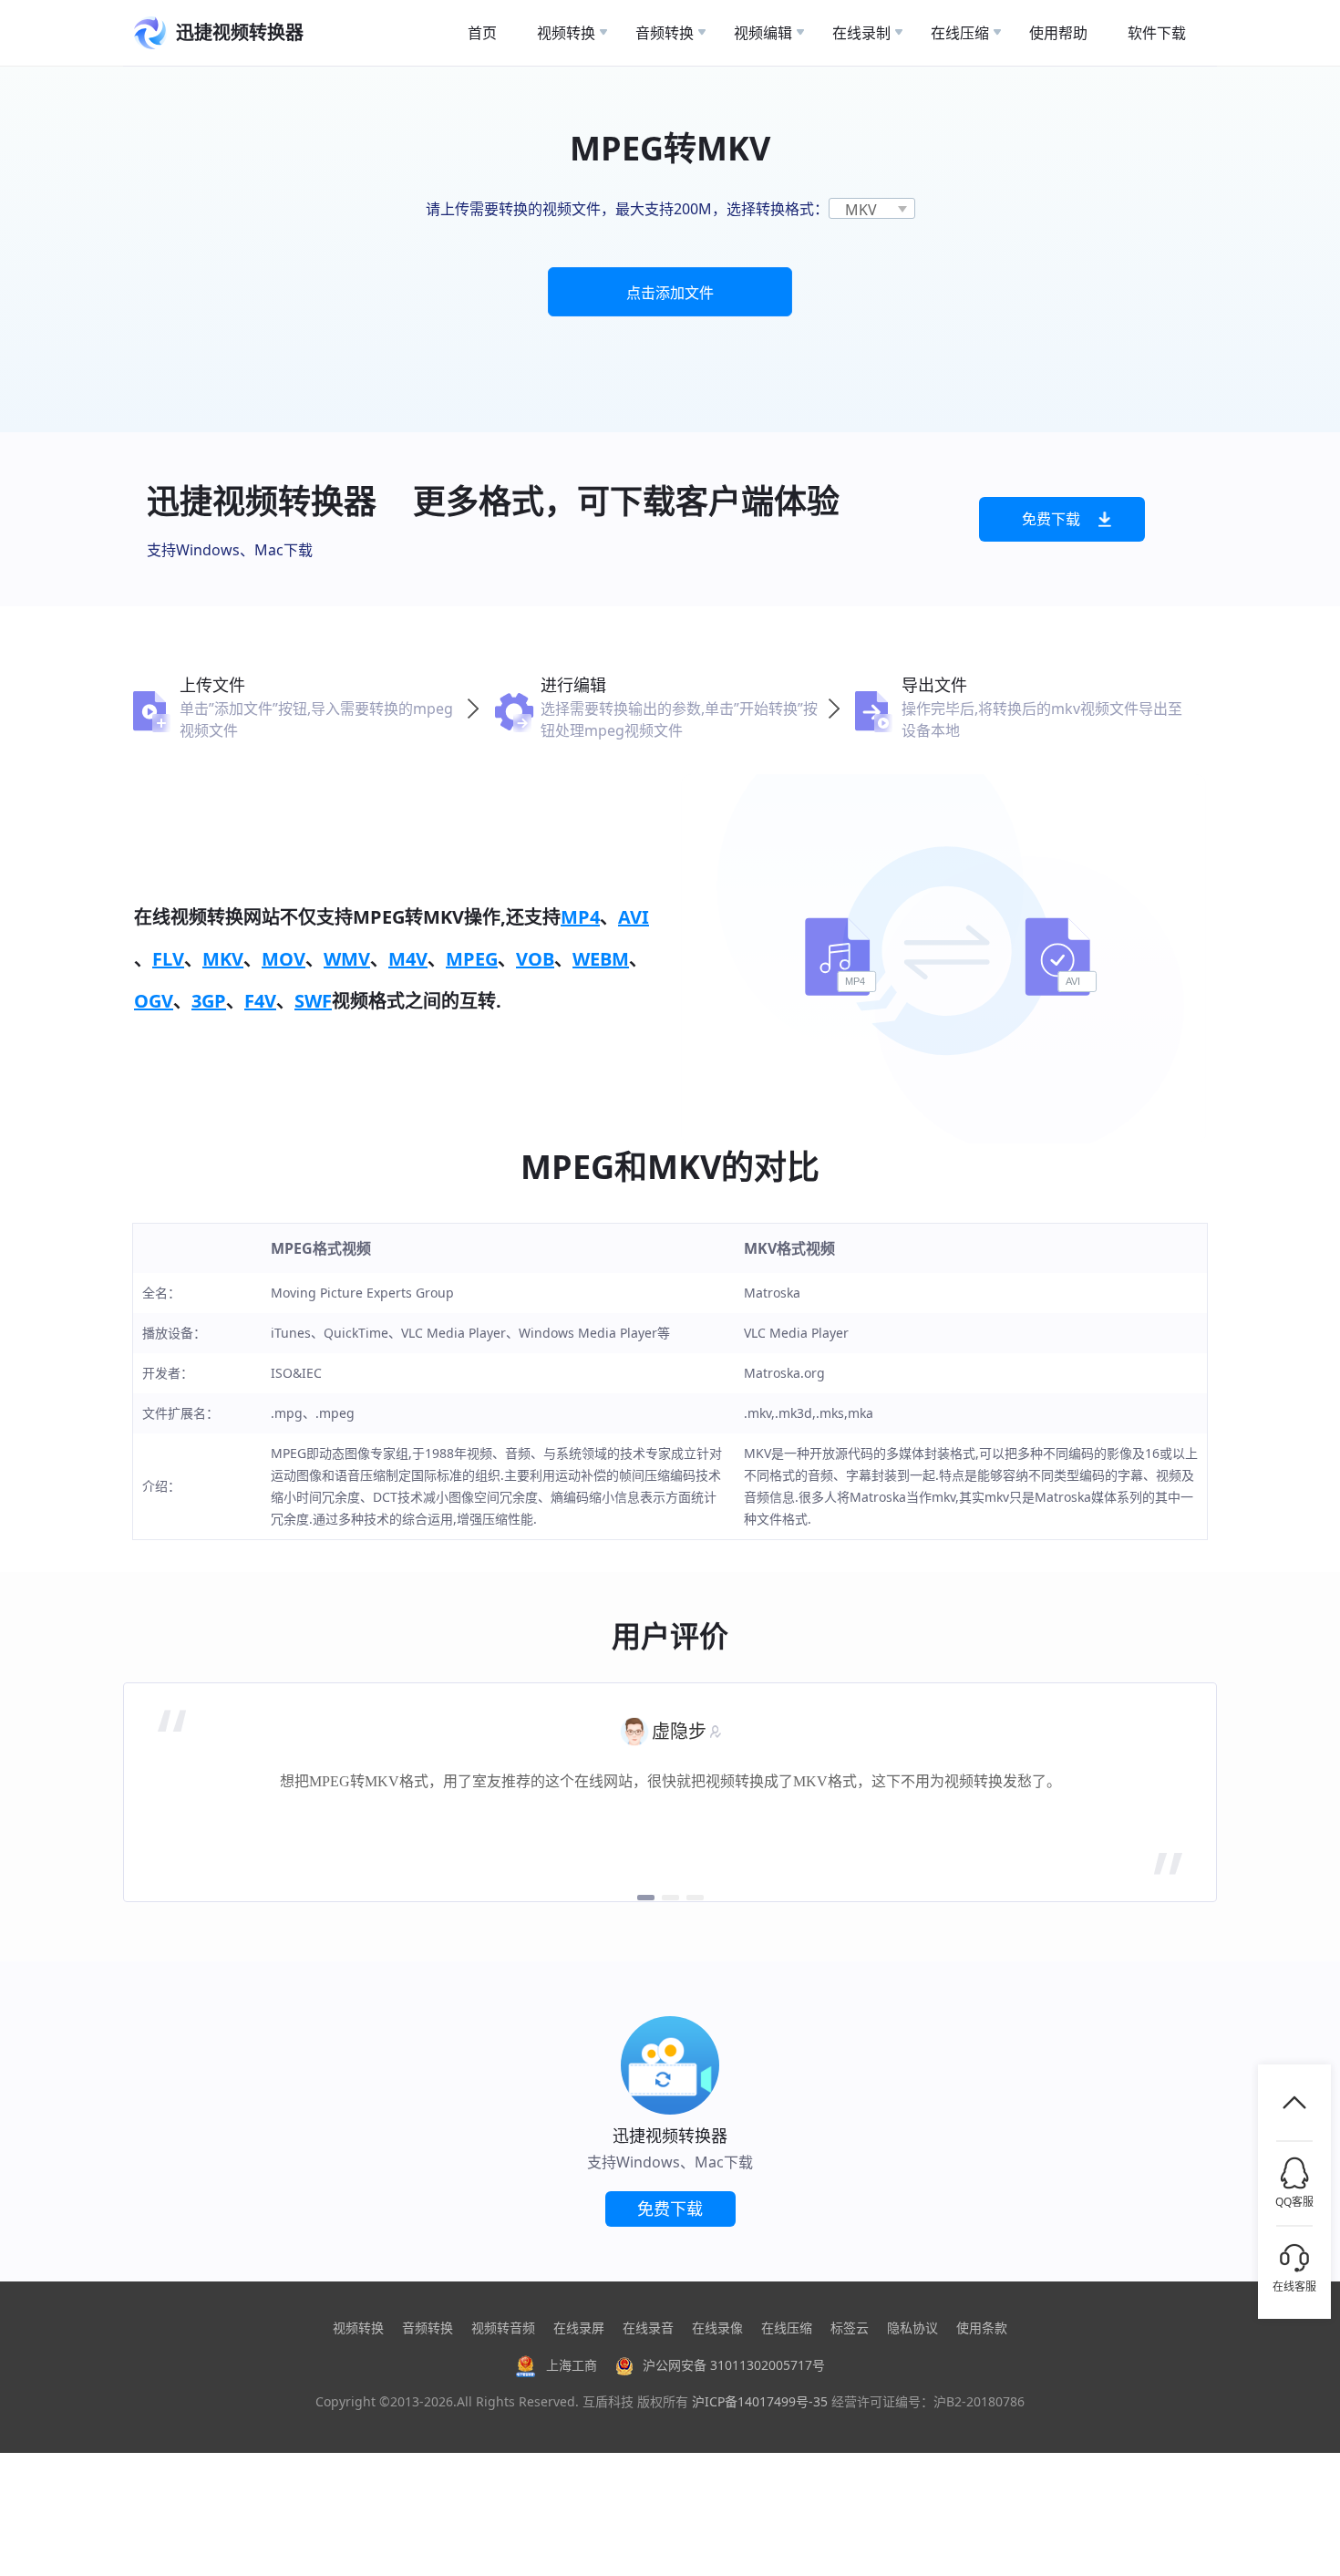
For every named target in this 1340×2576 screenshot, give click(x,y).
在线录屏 (579, 2328)
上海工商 (572, 2365)
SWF (313, 1001)
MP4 (580, 917)
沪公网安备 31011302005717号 (734, 2365)
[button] (646, 1898)
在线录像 (717, 2328)
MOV (283, 959)
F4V (260, 1001)
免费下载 (1051, 519)
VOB (535, 959)
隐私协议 (912, 2328)
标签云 (850, 2328)
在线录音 (648, 2328)
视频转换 (358, 2328)
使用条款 (982, 2328)
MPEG (472, 959)
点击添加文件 (670, 293)
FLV (168, 959)
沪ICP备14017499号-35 (760, 2401)
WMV (347, 959)
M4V (408, 959)
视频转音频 (503, 2328)
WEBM (601, 959)
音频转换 (428, 2328)
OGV (154, 1001)
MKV (223, 959)
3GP (209, 1001)
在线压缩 (787, 2328)
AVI (634, 917)
